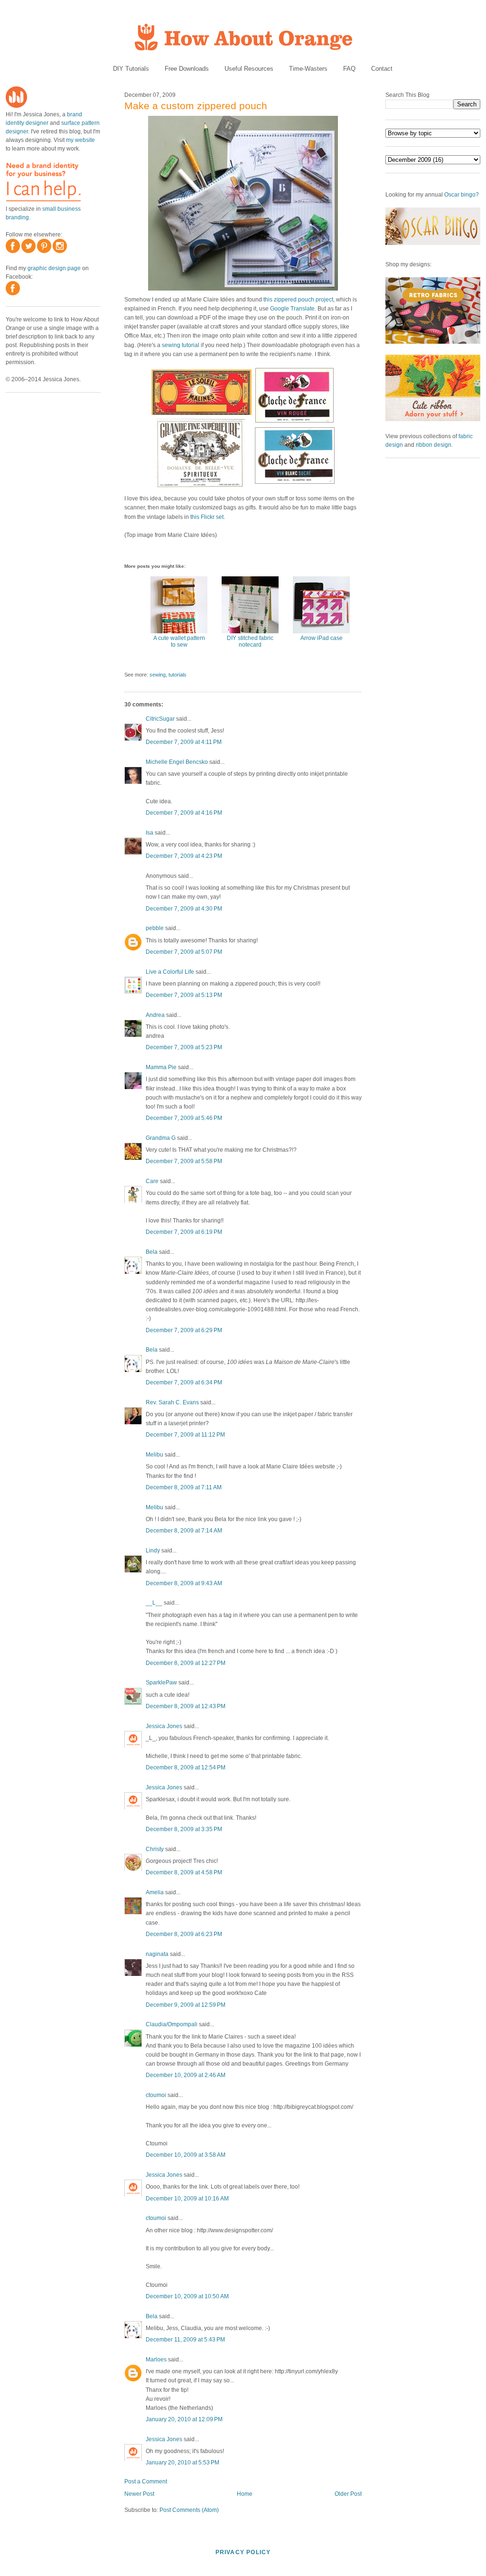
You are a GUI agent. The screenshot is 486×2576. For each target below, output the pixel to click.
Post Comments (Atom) (189, 2510)
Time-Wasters (308, 69)
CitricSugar (160, 719)
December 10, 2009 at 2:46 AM (186, 2075)
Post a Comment (146, 2482)
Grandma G (161, 1138)
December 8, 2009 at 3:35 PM (184, 1829)
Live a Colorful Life (170, 972)
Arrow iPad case (322, 638)
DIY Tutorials (131, 69)
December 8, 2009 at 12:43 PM (186, 1706)
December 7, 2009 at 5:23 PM (184, 1047)
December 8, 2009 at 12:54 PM (186, 1767)
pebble (155, 928)
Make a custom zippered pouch (196, 106)
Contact (382, 69)
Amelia (155, 1892)
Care (152, 1181)
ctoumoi (156, 2095)
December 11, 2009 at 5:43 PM (185, 2340)
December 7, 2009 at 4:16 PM (184, 813)
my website (80, 140)
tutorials (178, 675)
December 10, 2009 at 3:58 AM (186, 2155)
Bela (152, 1252)
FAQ (349, 69)
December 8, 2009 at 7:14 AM (184, 1531)
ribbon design (434, 445)
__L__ (154, 1603)
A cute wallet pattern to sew (179, 641)
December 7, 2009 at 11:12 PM (185, 1435)
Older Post (348, 2494)
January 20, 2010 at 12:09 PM (184, 2419)
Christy (155, 1849)
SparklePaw (161, 1683)
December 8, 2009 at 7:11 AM (184, 1487)
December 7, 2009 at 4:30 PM (184, 909)
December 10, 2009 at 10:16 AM (187, 2199)
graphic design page (54, 268)
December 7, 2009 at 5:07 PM (184, 952)
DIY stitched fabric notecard (250, 641)
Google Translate (292, 309)
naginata (157, 1954)
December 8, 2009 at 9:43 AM (184, 1583)
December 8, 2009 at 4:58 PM (184, 1872)
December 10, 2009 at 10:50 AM (187, 2296)
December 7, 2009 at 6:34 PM (184, 1382)
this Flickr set (207, 517)
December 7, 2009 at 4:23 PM (184, 856)
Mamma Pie (161, 1067)
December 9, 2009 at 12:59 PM (186, 2005)
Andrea (155, 1015)
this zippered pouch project (298, 300)
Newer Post (139, 2494)
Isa (150, 833)
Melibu (154, 1455)
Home (245, 2494)
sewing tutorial (181, 345)
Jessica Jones (164, 1726)
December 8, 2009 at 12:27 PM (186, 1663)
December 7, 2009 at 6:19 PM (184, 1232)
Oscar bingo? (462, 195)
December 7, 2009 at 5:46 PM (184, 1118)
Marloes (157, 2360)
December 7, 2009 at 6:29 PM (184, 1330)
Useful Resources (249, 69)
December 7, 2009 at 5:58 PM (184, 1161)
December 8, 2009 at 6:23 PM (184, 1934)
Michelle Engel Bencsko (177, 762)
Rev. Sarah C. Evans (172, 1402)
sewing (158, 675)
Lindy (153, 1551)
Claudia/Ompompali (172, 2024)
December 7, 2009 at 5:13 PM (184, 995)
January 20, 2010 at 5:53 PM (182, 2463)
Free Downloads (187, 69)
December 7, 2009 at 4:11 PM (184, 742)
